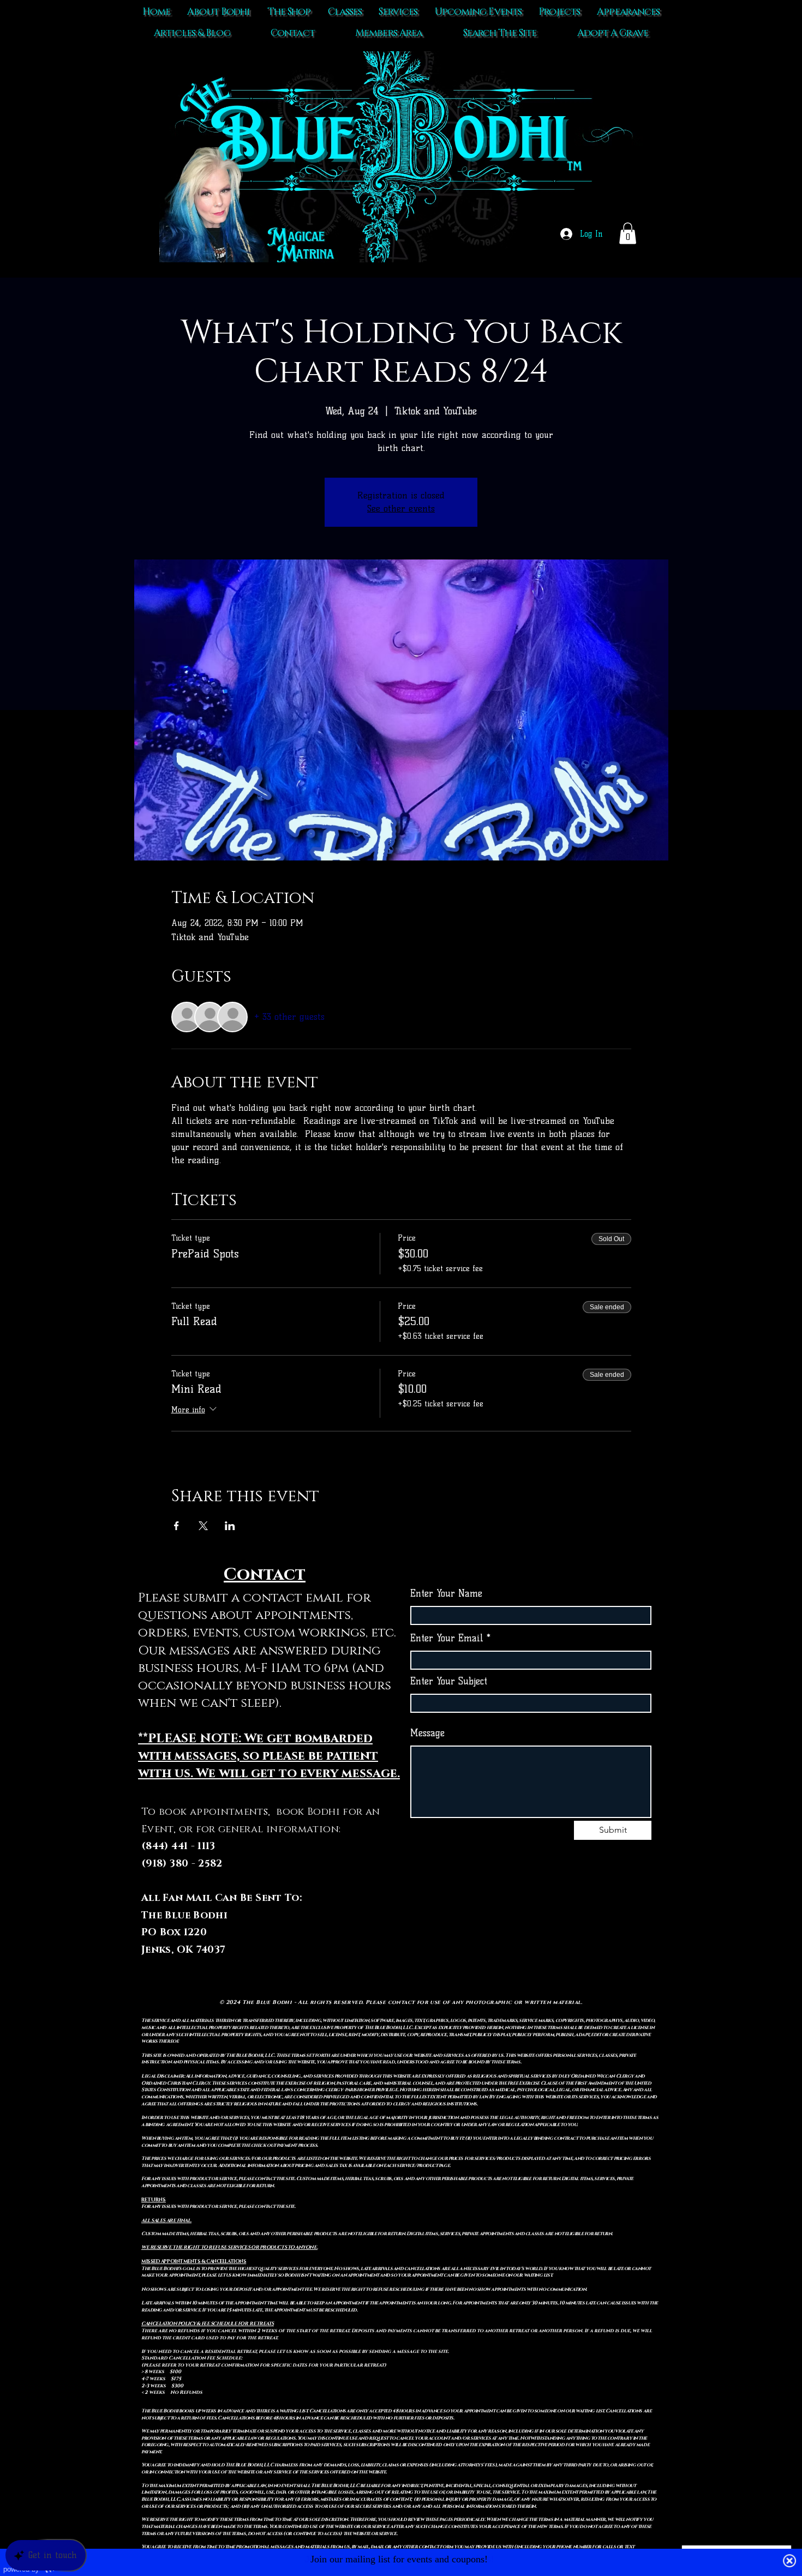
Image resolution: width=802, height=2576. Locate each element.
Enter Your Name (446, 1594)
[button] (628, 233)
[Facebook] (531, 1933)
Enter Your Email (447, 1638)
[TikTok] (509, 1933)
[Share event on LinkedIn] (230, 1526)
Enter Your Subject (449, 1681)
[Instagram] (553, 1933)
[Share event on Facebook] (176, 1526)
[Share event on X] (203, 1526)
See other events (401, 508)
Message (427, 1733)
